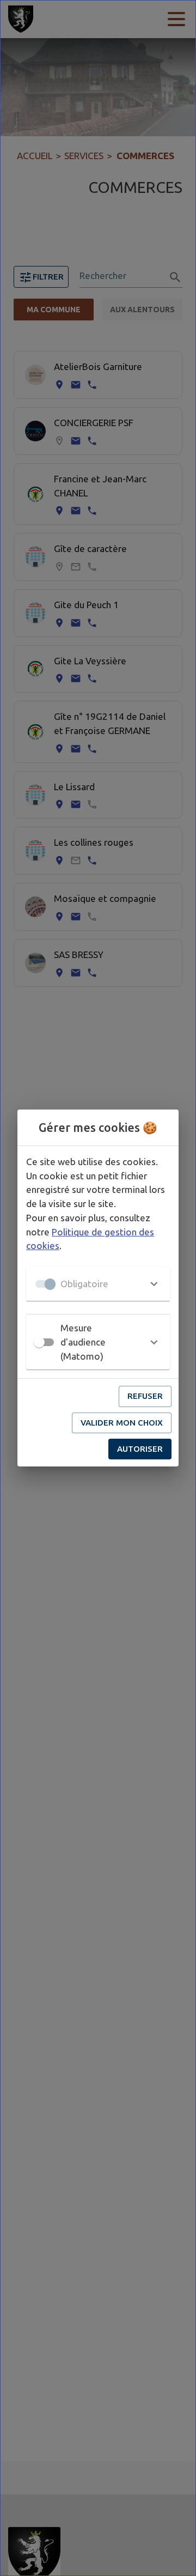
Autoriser (140, 1449)
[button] (98, 1284)
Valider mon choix (122, 1423)
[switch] (39, 1342)
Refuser (145, 1396)
